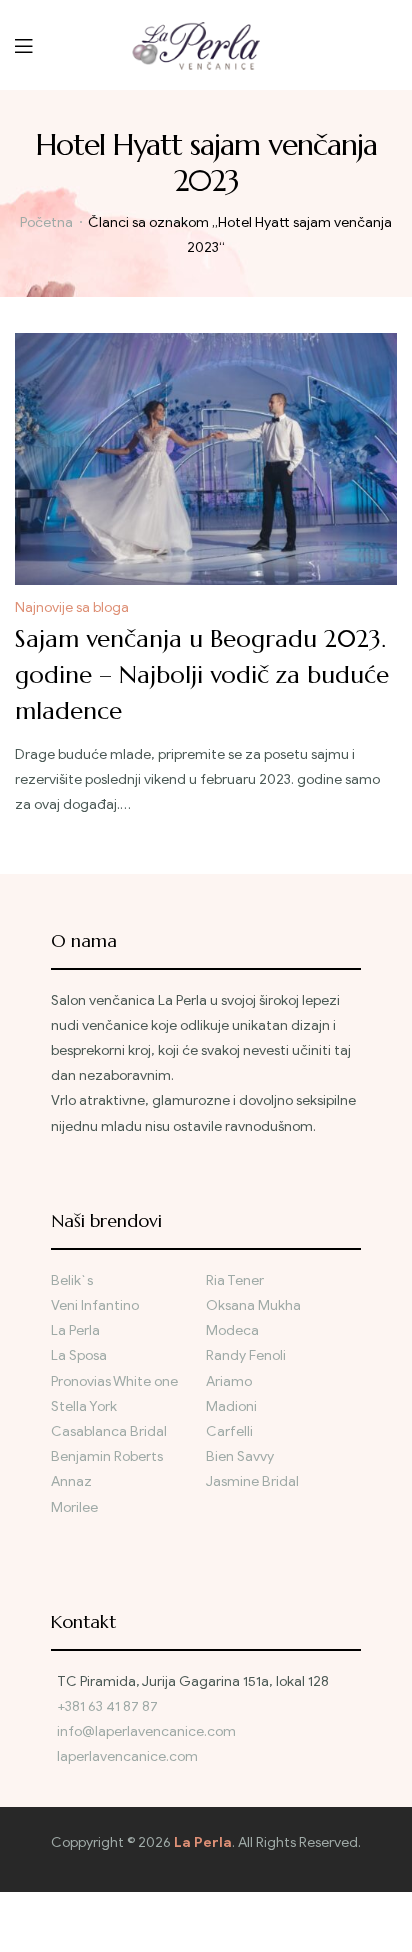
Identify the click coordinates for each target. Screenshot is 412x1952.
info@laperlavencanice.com (146, 1731)
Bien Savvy (240, 1456)
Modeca (232, 1330)
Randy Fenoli (246, 1355)
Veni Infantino (95, 1305)
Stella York (84, 1406)
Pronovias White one (114, 1381)
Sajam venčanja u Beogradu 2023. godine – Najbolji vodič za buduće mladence (202, 675)
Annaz (71, 1481)
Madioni (231, 1406)
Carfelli (229, 1431)
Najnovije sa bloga (72, 607)
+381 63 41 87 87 (107, 1706)
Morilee (74, 1507)
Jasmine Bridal (252, 1481)
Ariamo (229, 1381)
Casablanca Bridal (109, 1431)
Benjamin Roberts (107, 1456)
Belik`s (72, 1280)
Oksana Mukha (253, 1305)
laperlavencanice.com (129, 1756)
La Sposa (79, 1355)
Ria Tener (235, 1280)
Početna (46, 222)
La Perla (75, 1330)
